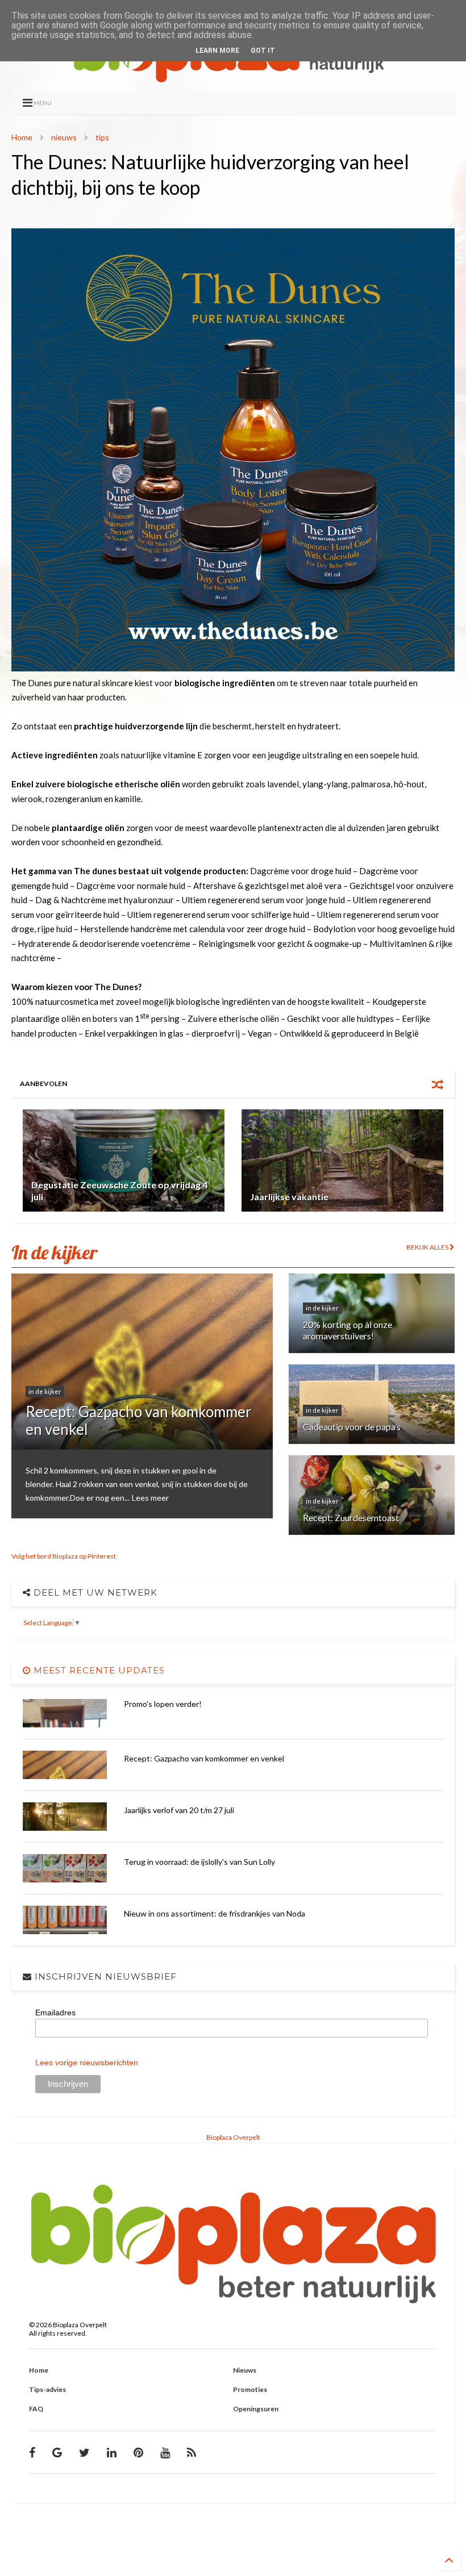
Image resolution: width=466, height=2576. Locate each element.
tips (102, 137)
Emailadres (55, 2013)
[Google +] (57, 2452)
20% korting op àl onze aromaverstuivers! (348, 1330)
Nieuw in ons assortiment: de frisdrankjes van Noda (215, 1913)
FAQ (36, 2409)
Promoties (250, 2389)
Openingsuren (256, 2409)
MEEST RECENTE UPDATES (98, 1670)
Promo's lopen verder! (163, 1704)
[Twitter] (84, 2452)
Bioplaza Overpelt (233, 2137)
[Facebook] (32, 2452)
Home (22, 137)
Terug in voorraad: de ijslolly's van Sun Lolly (199, 1862)
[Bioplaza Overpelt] (233, 77)
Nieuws (245, 2370)
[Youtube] (165, 2452)
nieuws (64, 137)
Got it (263, 51)
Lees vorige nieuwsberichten (87, 2063)
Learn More (217, 51)
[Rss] (192, 2452)
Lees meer (150, 1498)
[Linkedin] (112, 2452)
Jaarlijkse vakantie (289, 1197)
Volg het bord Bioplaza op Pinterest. (65, 1556)
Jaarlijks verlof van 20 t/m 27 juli (179, 1810)
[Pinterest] (138, 2452)
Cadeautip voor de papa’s (352, 1427)
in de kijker (45, 1391)
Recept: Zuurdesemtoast (351, 1517)
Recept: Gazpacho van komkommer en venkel (139, 1420)
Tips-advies (47, 2389)
